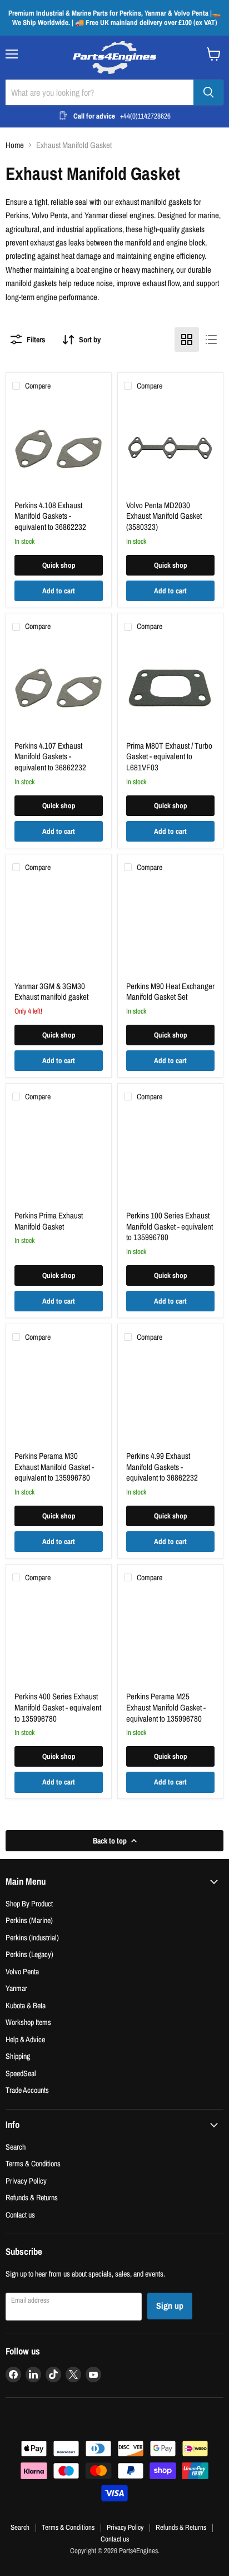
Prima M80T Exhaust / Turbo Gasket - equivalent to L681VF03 (169, 756)
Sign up (170, 2306)
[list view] (211, 340)
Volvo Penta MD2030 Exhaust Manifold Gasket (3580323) (164, 516)
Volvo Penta (22, 1971)
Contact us (20, 2214)
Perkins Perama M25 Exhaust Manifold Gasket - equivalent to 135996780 (166, 1707)
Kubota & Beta (26, 2005)
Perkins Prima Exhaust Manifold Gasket (49, 1221)
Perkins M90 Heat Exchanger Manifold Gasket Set (170, 992)
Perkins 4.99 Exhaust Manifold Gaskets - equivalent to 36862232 (162, 1467)
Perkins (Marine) (29, 1920)
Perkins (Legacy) (29, 1954)
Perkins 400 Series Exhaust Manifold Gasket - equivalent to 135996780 (58, 1707)
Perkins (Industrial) (32, 1937)
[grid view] (187, 340)
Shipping (18, 2056)
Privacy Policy (26, 2181)
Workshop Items (28, 2022)
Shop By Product (29, 1903)
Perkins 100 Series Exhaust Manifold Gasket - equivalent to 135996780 (170, 1226)
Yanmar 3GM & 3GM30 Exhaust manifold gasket (51, 992)
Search (16, 2147)
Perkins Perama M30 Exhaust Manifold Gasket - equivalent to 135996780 (54, 1467)
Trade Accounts (27, 2090)
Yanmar (16, 1988)
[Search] (208, 92)
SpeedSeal (21, 2073)
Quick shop (59, 565)
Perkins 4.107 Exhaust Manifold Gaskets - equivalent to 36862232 (50, 756)
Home (15, 145)
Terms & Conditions (33, 2163)
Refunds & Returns (32, 2197)
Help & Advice (25, 2039)
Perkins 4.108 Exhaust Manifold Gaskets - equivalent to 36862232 (50, 516)
